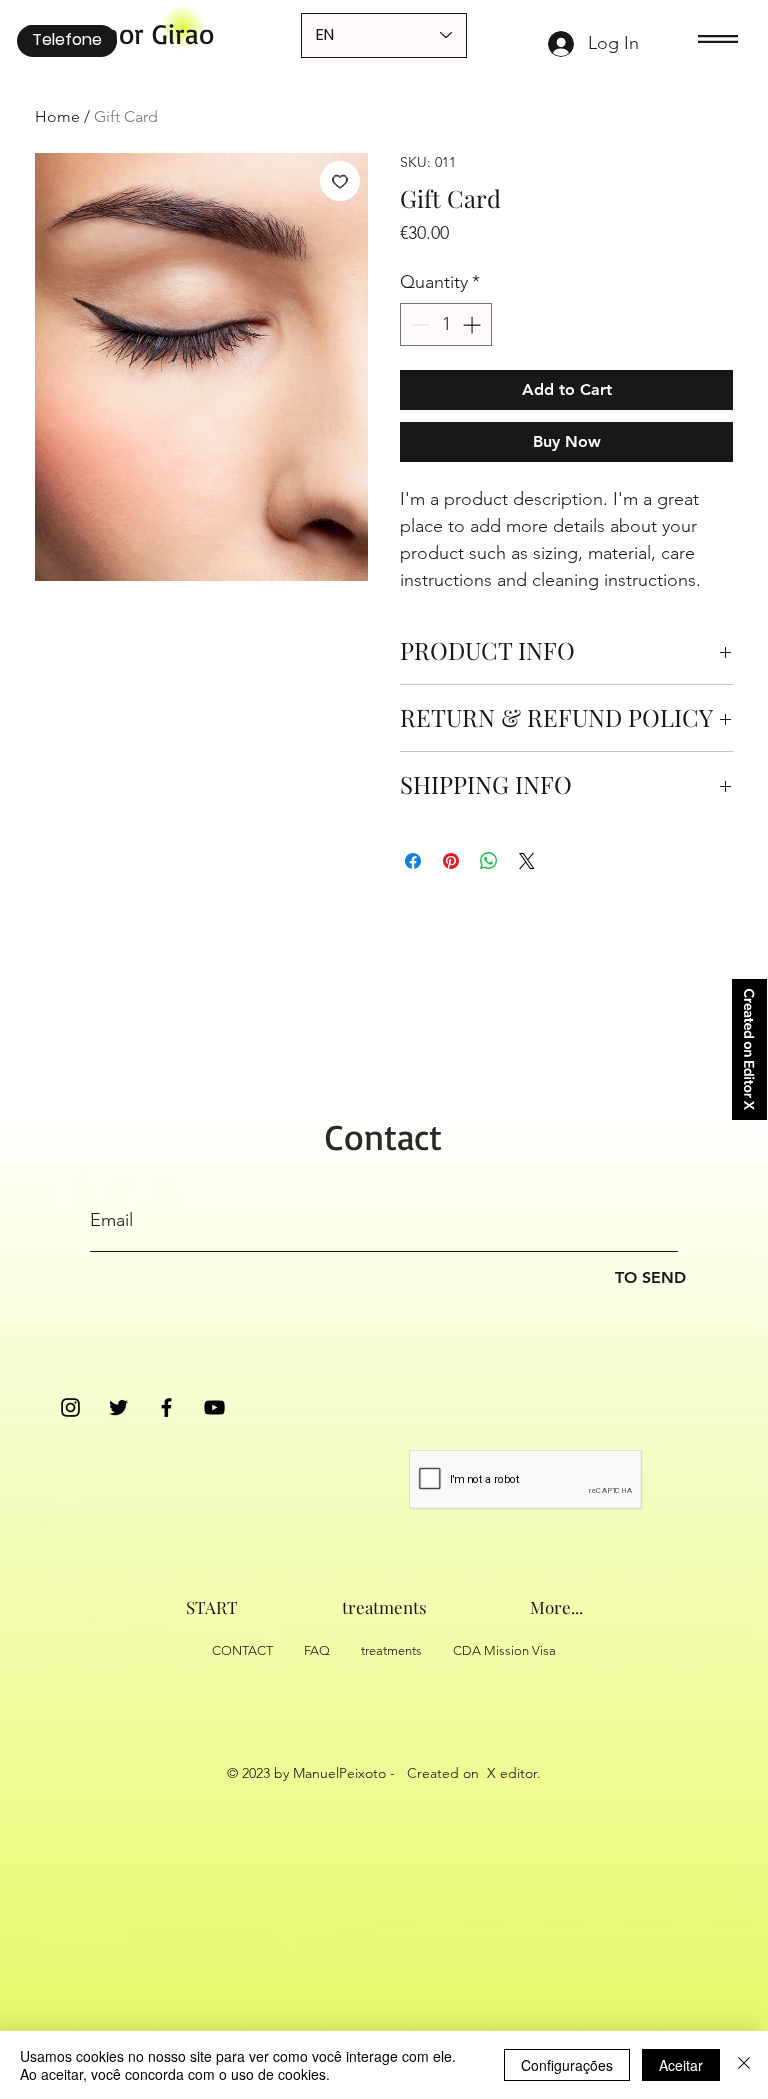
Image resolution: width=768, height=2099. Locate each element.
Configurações (567, 2065)
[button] (718, 39)
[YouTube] (214, 1407)
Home (57, 116)
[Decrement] (418, 324)
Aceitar (681, 2065)
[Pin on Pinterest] (451, 861)
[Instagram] (70, 1407)
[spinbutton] (446, 324)
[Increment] (473, 324)
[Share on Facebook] (413, 861)
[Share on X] (527, 861)
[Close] (744, 2065)
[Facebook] (166, 1407)
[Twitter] (118, 1407)
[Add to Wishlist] (340, 181)
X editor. (514, 1773)
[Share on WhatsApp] (489, 861)
